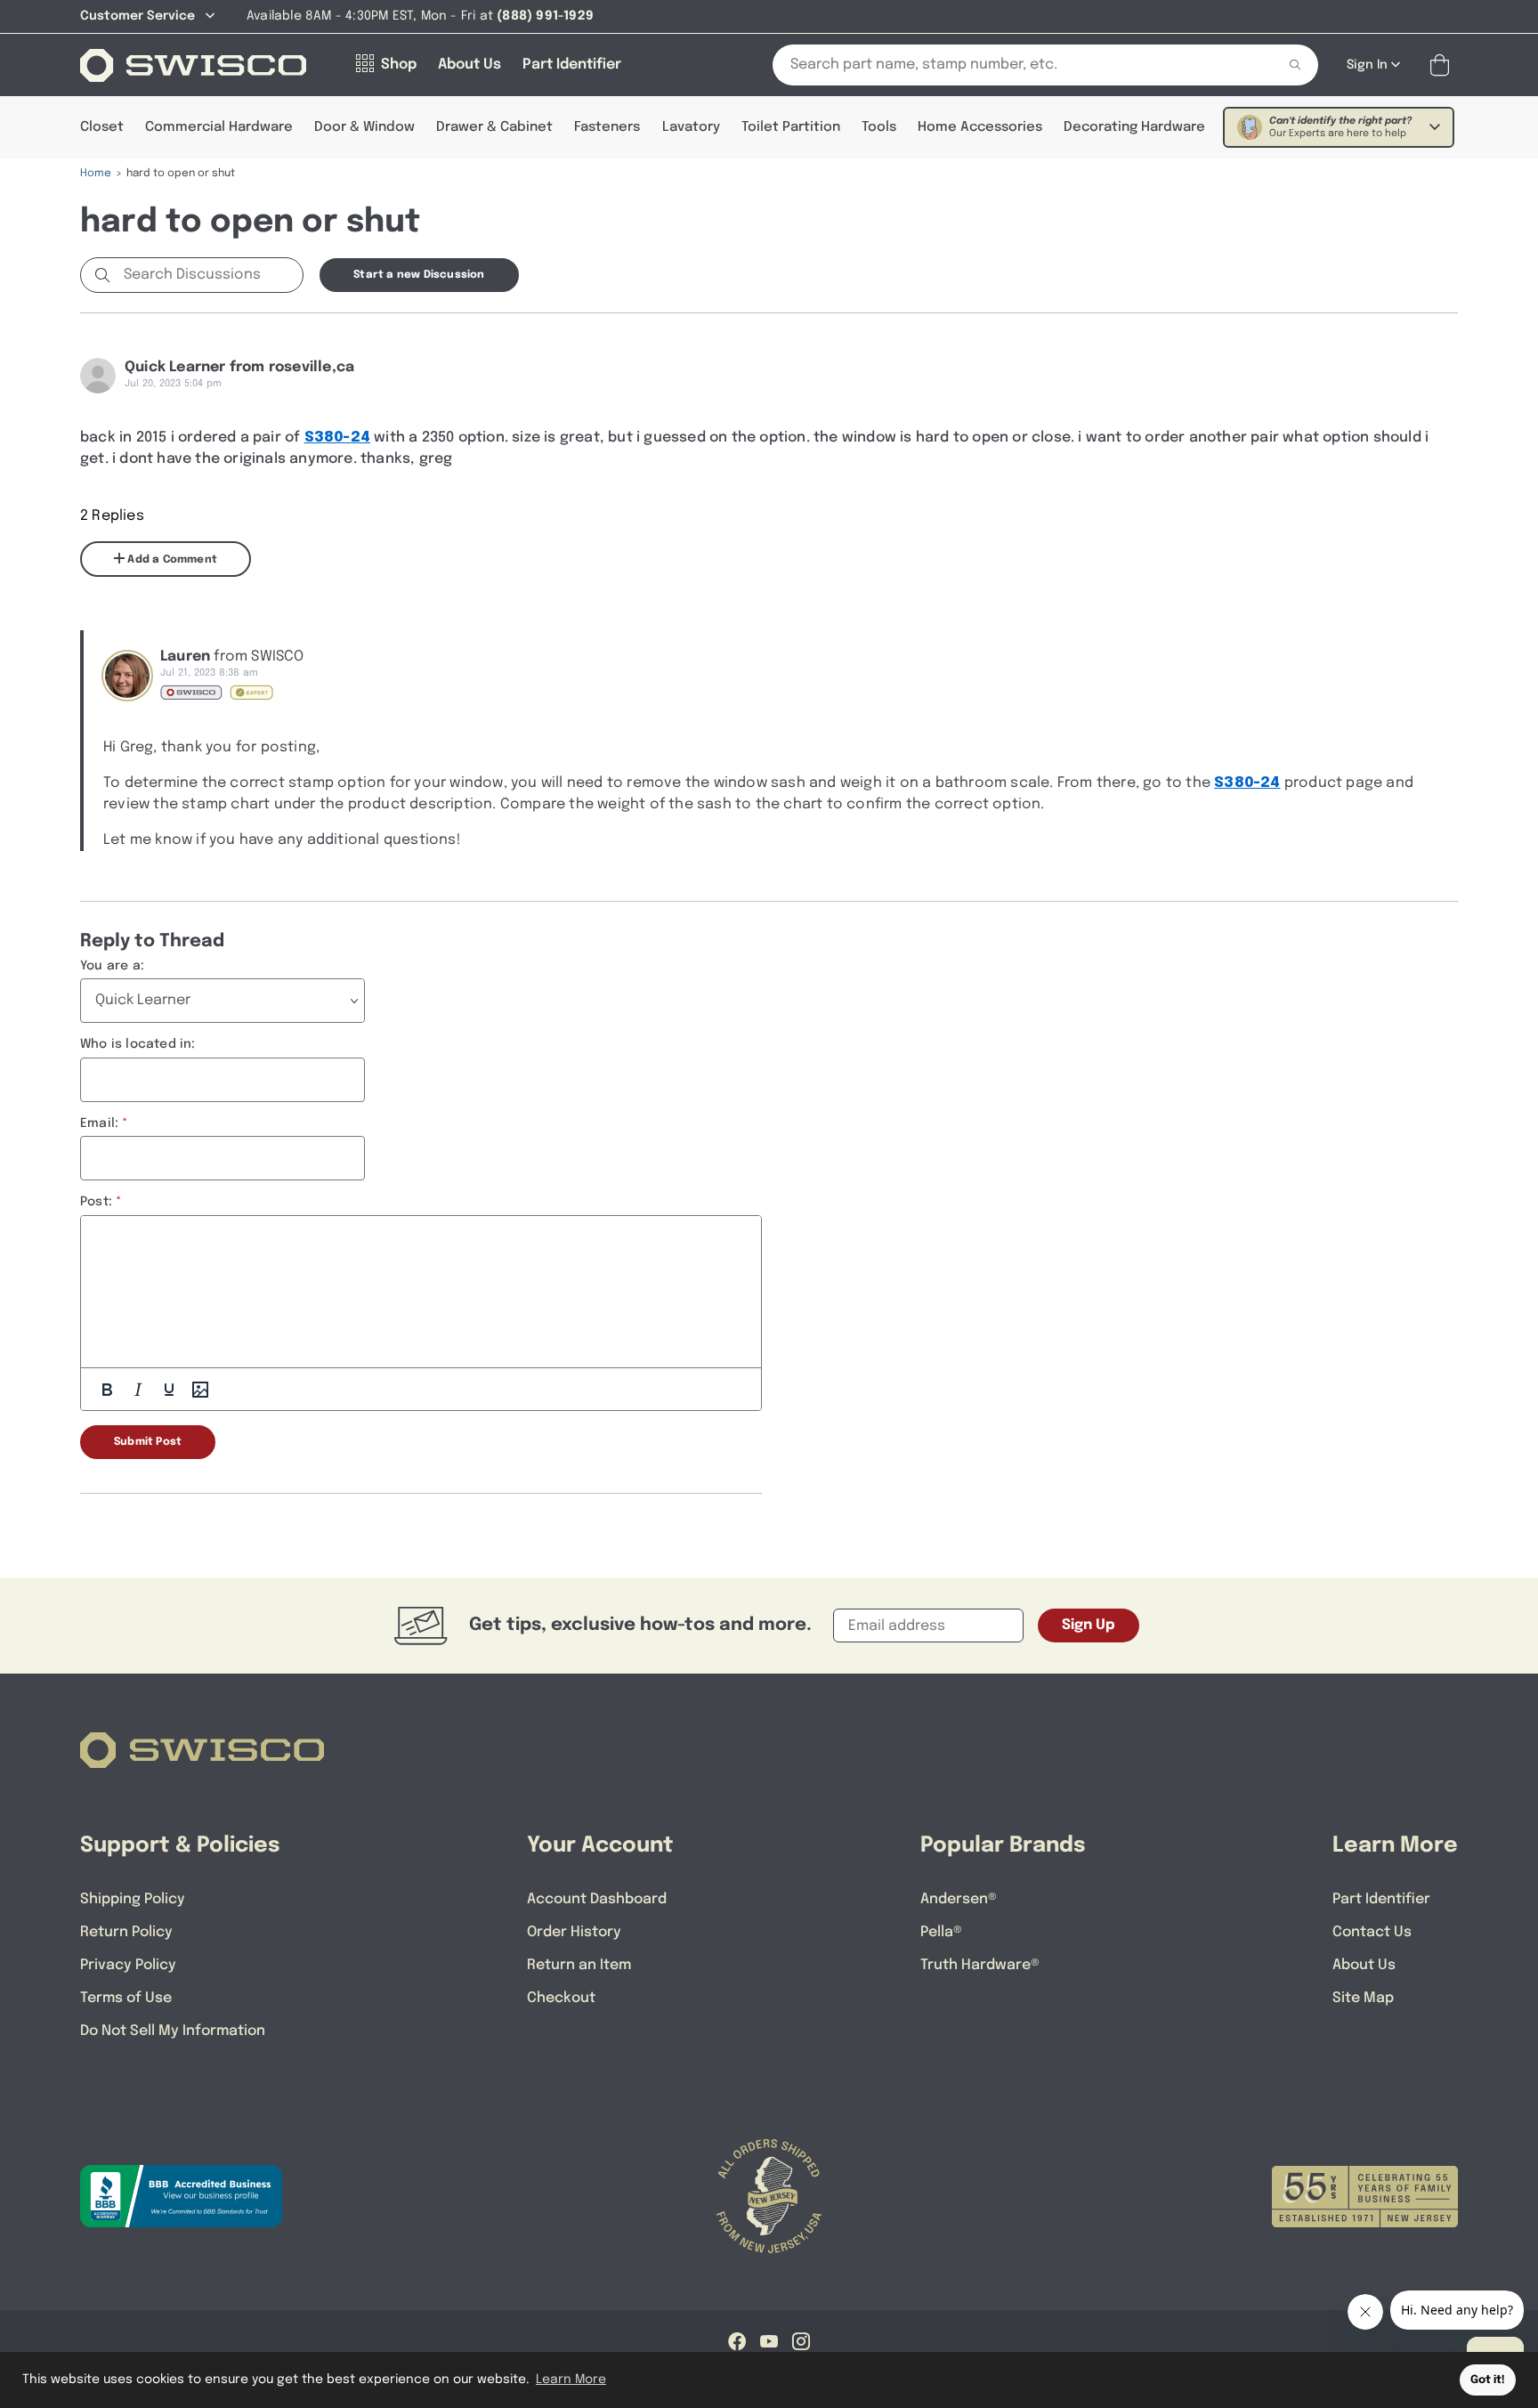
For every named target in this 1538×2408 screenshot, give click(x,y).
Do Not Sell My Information (173, 2031)
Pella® (941, 1932)
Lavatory (691, 127)
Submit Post (148, 1442)
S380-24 (337, 438)
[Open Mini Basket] (1443, 65)
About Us (1364, 1965)
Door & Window (364, 127)
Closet (102, 127)
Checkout (561, 1998)
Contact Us (1372, 1932)
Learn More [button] (571, 2380)
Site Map (1363, 1998)
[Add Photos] (200, 1390)
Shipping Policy (133, 1899)
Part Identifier (1381, 1899)
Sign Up (1089, 1625)
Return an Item (579, 1965)
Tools (879, 127)
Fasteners (607, 127)
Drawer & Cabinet (494, 127)
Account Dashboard (597, 1899)
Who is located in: (138, 1044)
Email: (99, 1123)
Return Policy (126, 1932)
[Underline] (169, 1390)
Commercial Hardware (219, 127)
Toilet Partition (791, 127)
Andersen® (959, 1899)
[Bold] (107, 1390)
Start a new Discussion (419, 275)
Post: (96, 1202)
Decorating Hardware (1134, 127)
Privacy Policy (128, 1965)
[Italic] (138, 1390)
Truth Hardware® (980, 1965)
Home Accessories (980, 127)
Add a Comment (171, 560)
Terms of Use (126, 1998)
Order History (574, 1932)
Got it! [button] (1488, 2380)
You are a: (112, 966)
